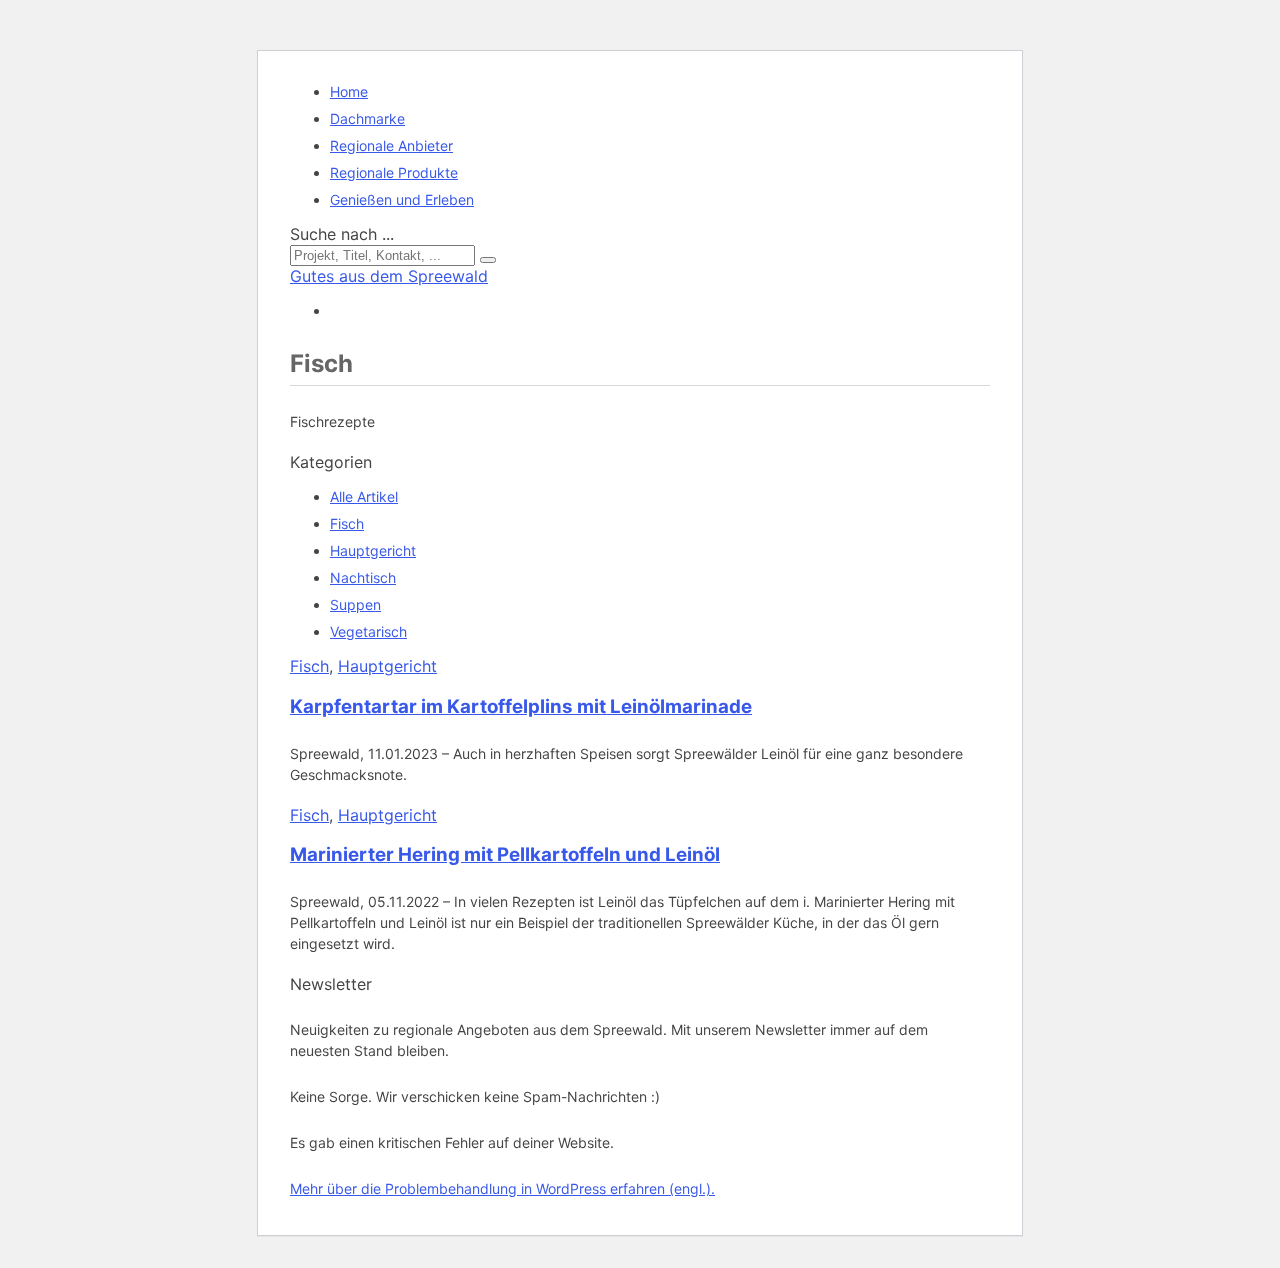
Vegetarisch (368, 631)
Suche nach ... (342, 234)
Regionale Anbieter (391, 145)
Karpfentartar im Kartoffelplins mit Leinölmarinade (521, 706)
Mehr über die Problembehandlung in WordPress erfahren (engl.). (502, 1188)
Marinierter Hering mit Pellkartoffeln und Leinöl (505, 854)
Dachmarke (367, 118)
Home (349, 91)
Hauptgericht (373, 550)
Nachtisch (363, 577)
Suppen (355, 604)
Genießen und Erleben (402, 199)
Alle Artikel (364, 496)
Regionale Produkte (394, 172)
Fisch (347, 523)
